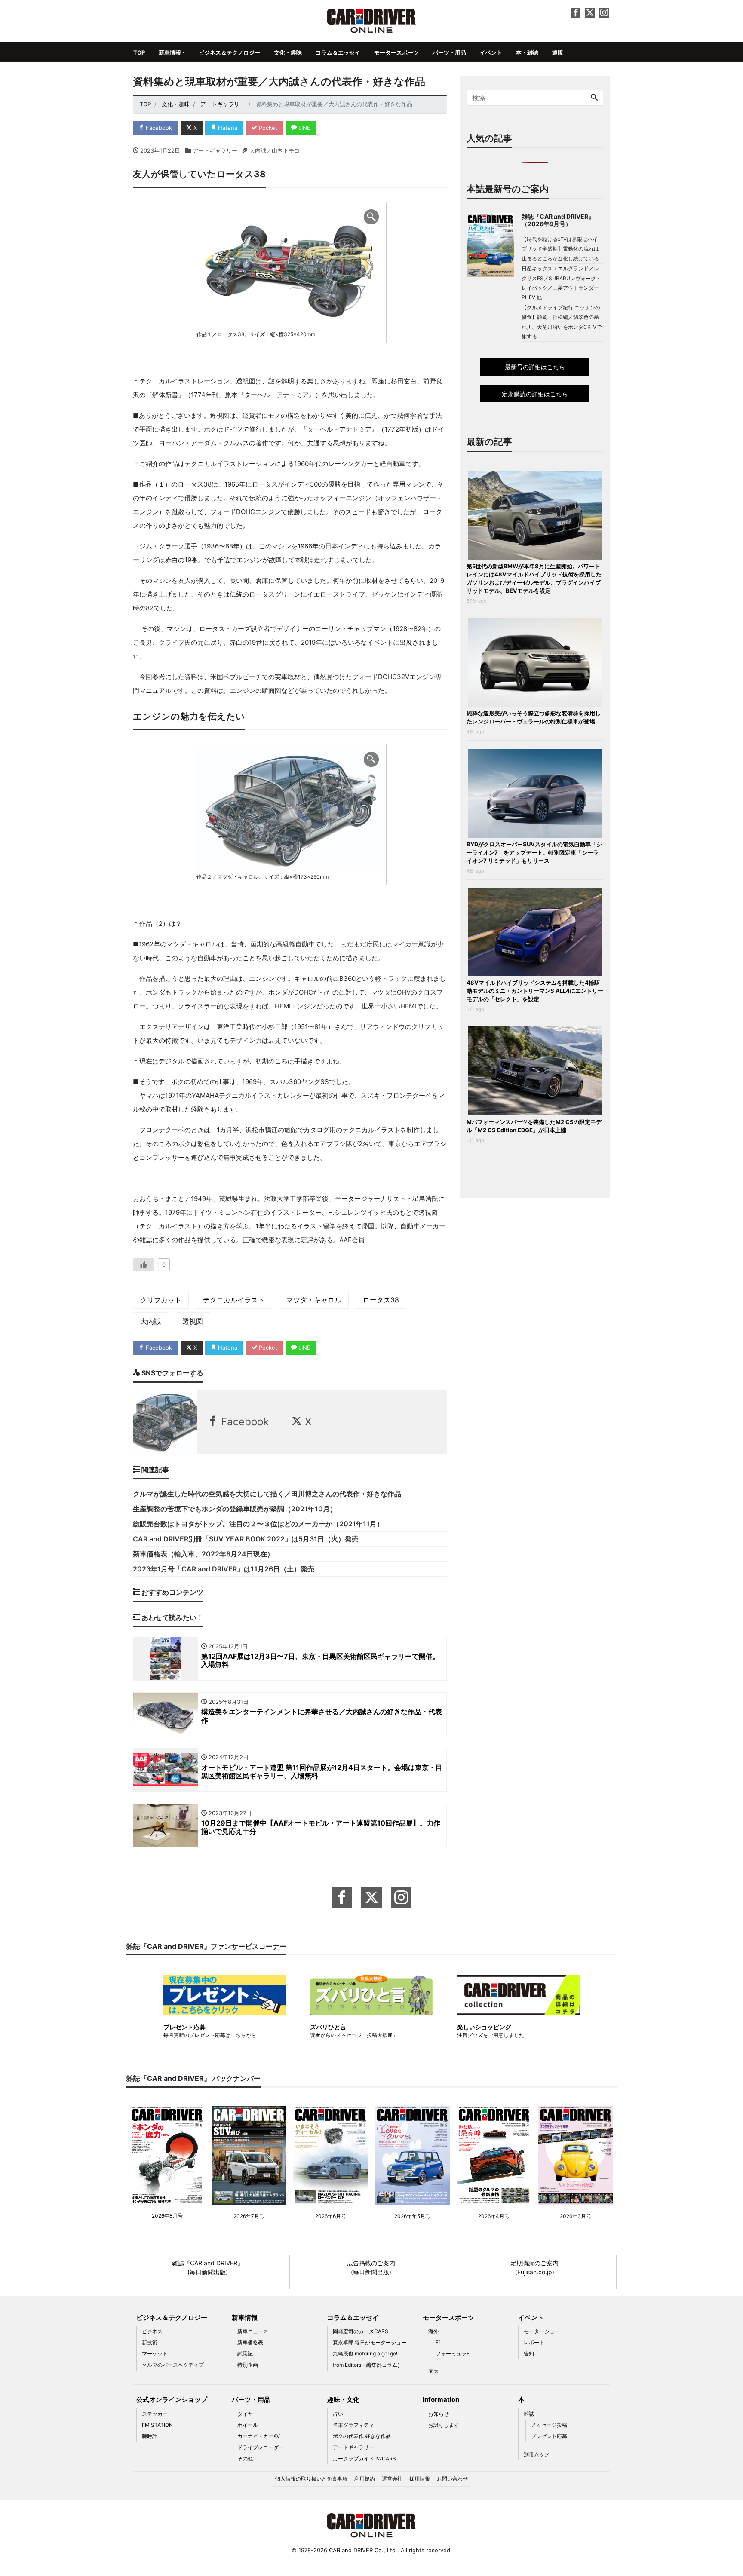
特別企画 (248, 2365)
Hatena (227, 128)
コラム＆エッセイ (338, 52)
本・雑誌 (527, 52)
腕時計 (150, 2436)
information (441, 2400)
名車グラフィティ (353, 2425)
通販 (558, 52)
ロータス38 (381, 1300)
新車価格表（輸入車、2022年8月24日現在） (203, 1554)
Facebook (158, 128)
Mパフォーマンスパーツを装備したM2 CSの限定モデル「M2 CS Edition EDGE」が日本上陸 (534, 1126)
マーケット (155, 2354)
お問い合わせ (452, 2479)
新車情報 (170, 52)
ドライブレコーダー (261, 2447)
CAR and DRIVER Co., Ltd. (363, 2550)
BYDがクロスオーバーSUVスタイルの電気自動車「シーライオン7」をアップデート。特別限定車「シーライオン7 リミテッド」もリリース (534, 852)
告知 (529, 2354)
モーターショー (542, 2331)
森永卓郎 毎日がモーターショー (370, 2342)
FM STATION (157, 2425)
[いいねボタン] (144, 1265)
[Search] (594, 98)
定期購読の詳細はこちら (535, 394)
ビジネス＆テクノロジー (229, 52)
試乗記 (245, 2354)
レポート (534, 2342)
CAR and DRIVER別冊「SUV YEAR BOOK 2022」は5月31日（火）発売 (246, 1539)
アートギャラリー (215, 150)
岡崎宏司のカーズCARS (361, 2331)
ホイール (248, 2425)
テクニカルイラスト (234, 1300)
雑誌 (529, 2414)
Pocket (267, 128)
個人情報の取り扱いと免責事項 (311, 2479)
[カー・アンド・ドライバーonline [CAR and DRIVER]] (372, 20)
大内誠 (150, 1321)
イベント (491, 52)
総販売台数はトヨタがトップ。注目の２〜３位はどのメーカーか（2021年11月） (258, 1524)
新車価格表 (250, 2342)
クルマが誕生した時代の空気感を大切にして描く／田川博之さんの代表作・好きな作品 (267, 1494)
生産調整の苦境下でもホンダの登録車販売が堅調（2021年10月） (235, 1509)
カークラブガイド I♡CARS (364, 2458)
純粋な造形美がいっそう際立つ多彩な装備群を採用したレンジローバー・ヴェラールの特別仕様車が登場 (534, 717)
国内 (433, 2372)
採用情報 (420, 2479)
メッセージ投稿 (549, 2425)
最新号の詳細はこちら (535, 367)
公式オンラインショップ (172, 2400)
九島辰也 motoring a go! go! (365, 2354)
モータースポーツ (396, 52)
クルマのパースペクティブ (173, 2365)
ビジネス (152, 2331)
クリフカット (161, 1300)
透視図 (193, 1321)
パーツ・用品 (449, 52)
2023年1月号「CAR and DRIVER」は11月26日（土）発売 (224, 1569)
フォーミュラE (453, 2354)
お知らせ (439, 2414)
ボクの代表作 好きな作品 (362, 2436)
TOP (139, 52)
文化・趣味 (288, 52)
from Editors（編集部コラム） (368, 2365)
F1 (438, 2342)
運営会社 (392, 2479)
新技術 (150, 2342)
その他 (245, 2458)
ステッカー (155, 2414)
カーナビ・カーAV (259, 2436)
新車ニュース (253, 2331)
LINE (304, 128)
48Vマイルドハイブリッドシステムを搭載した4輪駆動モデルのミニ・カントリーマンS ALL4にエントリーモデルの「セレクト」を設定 (535, 991)
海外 (433, 2331)
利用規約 (365, 2479)
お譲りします (444, 2425)
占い (338, 2414)
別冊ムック (537, 2454)
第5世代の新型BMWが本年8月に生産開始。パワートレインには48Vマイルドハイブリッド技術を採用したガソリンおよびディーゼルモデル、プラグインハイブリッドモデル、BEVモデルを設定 (534, 578)
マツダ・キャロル (314, 1300)
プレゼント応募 (549, 2436)
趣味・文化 (343, 2400)
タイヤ (245, 2414)
